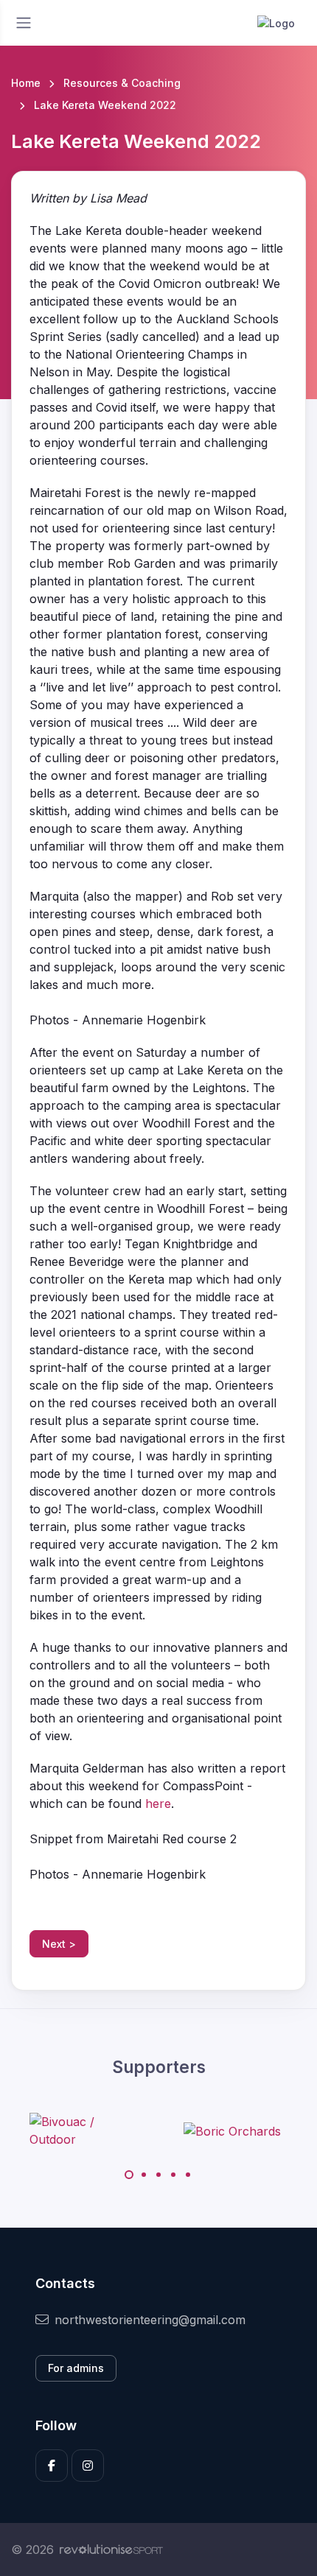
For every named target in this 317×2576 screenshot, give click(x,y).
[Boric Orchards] (232, 2130)
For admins (76, 2368)
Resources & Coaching (122, 83)
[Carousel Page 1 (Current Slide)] (129, 2175)
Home (26, 83)
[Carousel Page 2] (144, 2175)
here (158, 1803)
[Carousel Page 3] (158, 2175)
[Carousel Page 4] (173, 2175)
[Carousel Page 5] (188, 2175)
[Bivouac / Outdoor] (85, 2130)
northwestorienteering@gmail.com (150, 2320)
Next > (59, 1944)
